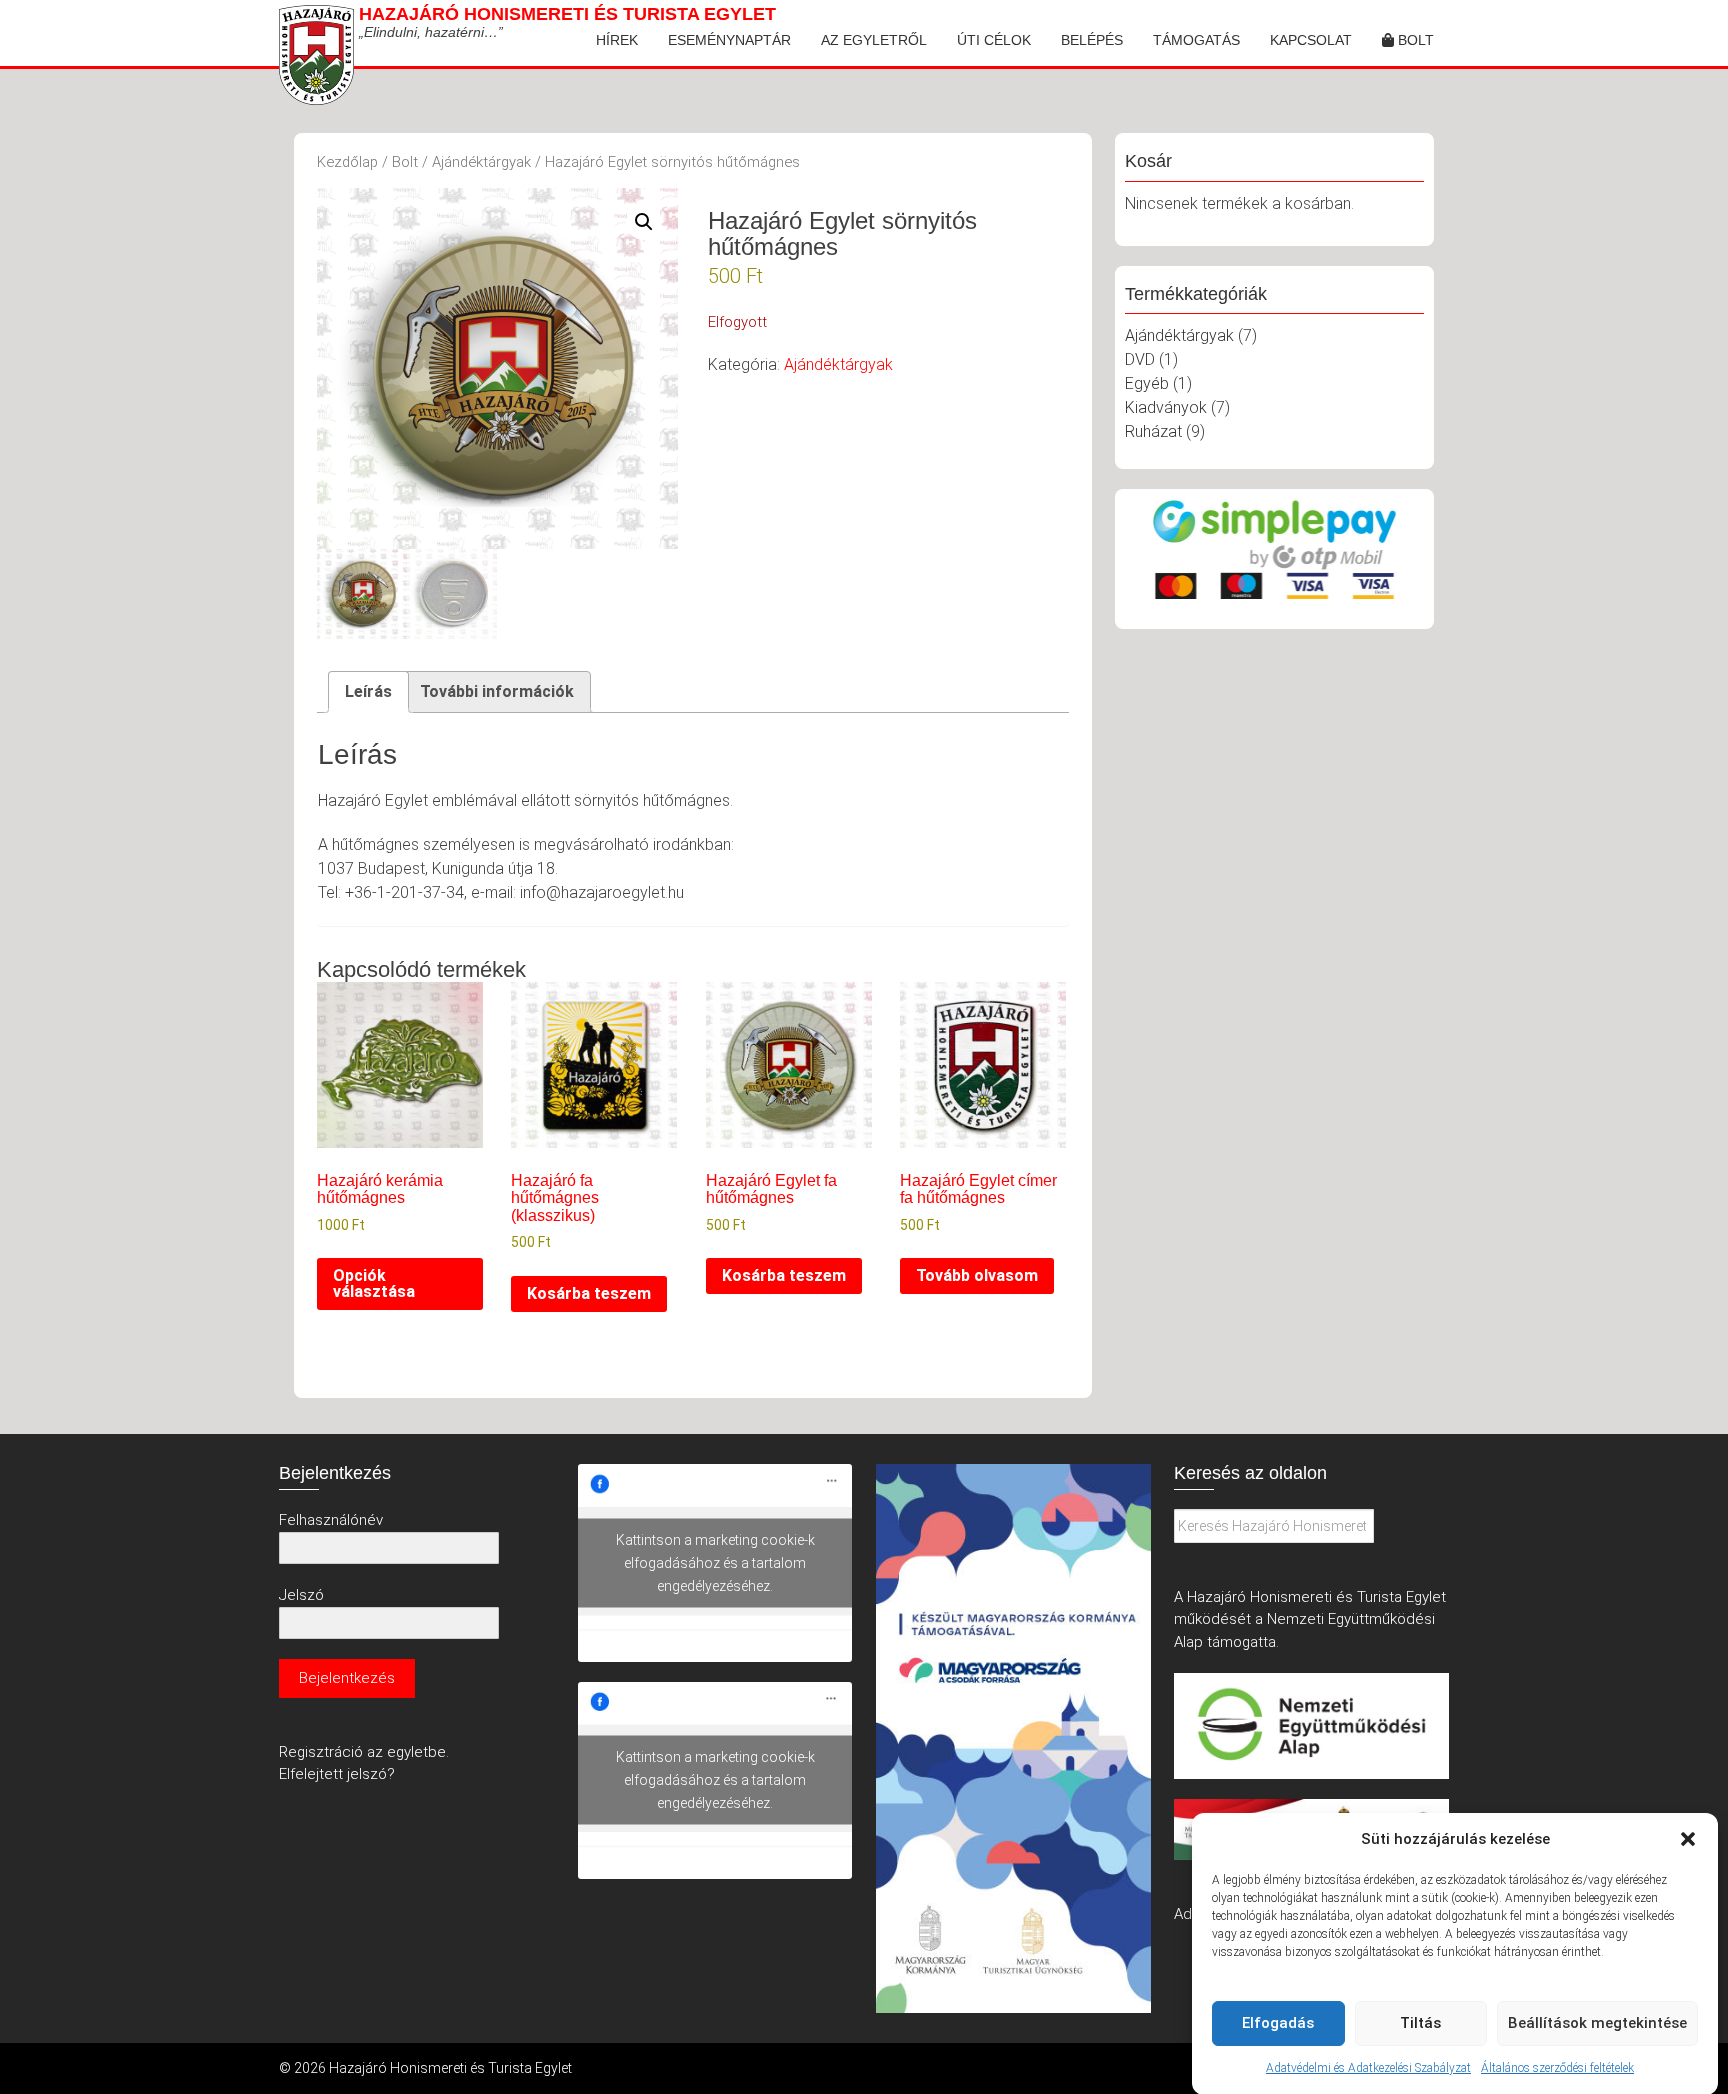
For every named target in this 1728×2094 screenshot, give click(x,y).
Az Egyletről (874, 40)
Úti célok (994, 40)
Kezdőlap (347, 162)
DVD (1140, 359)
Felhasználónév (331, 1520)
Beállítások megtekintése (1597, 2023)
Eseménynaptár (729, 40)
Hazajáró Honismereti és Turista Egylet (567, 14)
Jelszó (301, 1595)
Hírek (617, 40)
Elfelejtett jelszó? (337, 1774)
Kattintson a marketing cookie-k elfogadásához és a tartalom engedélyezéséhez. (715, 1563)
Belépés (1092, 40)
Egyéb (1147, 383)
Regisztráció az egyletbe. (364, 1752)
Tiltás (1420, 2023)
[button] (1688, 1839)
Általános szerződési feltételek (1557, 2068)
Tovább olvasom (977, 1275)
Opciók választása (374, 1283)
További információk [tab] (497, 691)
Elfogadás (1278, 2023)
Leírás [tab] (368, 691)
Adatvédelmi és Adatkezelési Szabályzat (1368, 2068)
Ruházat (1153, 431)
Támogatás (1196, 40)
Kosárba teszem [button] (589, 1293)
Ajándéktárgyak (481, 162)
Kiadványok (1166, 407)
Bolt (1414, 40)
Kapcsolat (1311, 40)
